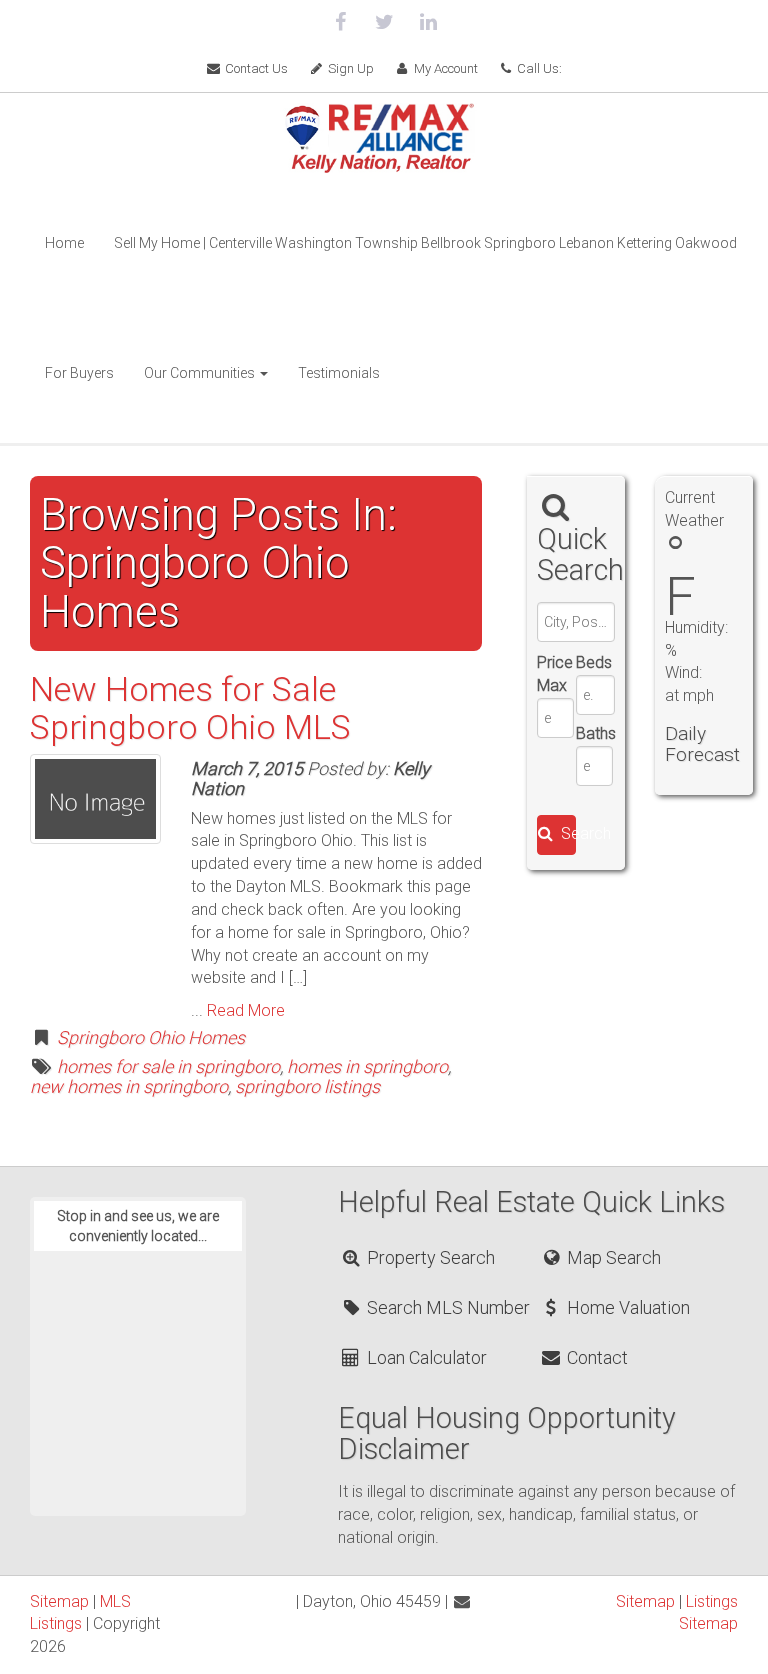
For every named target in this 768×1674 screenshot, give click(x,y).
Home (64, 243)
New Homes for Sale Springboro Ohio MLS (190, 707)
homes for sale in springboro (168, 1066)
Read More (246, 1010)
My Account (444, 68)
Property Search (429, 1257)
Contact (595, 1357)
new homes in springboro (129, 1086)
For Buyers (79, 373)
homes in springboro (367, 1066)
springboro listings (307, 1086)
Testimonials (339, 373)
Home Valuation (626, 1307)
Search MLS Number (446, 1307)
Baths (594, 733)
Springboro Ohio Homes (151, 1037)
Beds (594, 662)
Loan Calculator (425, 1357)
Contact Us (255, 68)
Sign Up (349, 68)
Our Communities (201, 373)
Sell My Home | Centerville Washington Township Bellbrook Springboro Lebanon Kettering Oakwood (425, 243)
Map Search (612, 1257)
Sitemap (59, 1601)
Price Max (555, 674)
